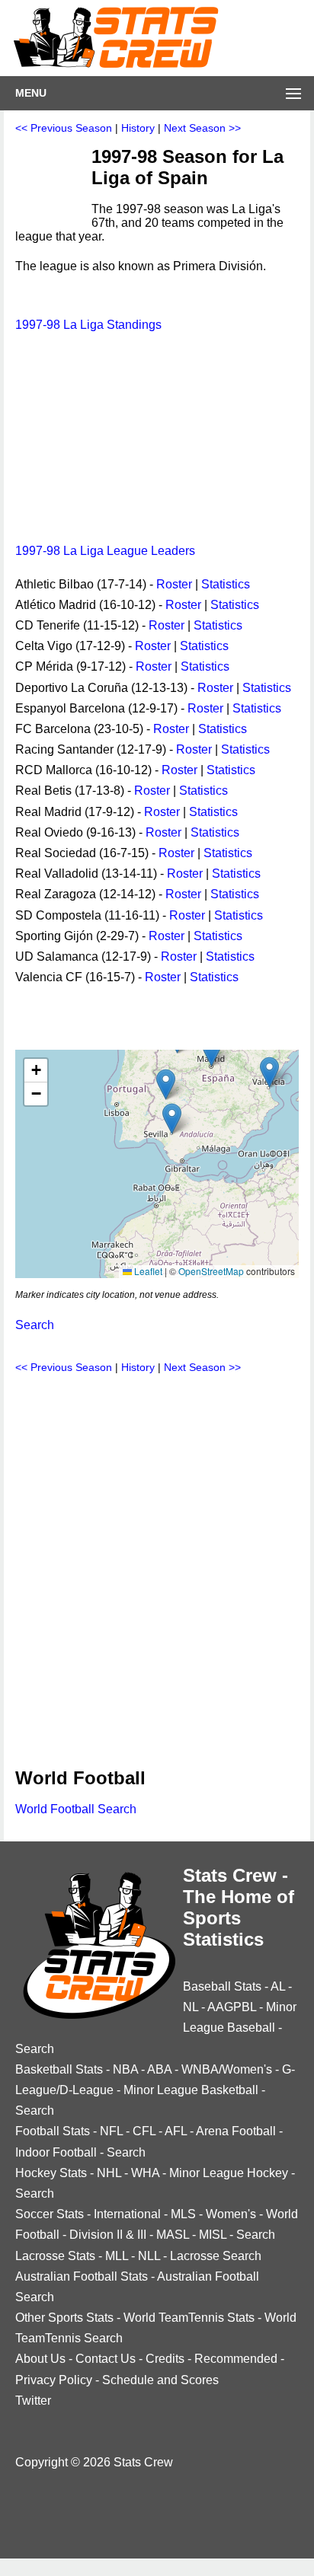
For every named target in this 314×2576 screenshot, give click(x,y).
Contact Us (106, 2359)
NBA (125, 2069)
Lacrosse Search (216, 2256)
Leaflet (147, 1271)
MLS (183, 2214)
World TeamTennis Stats (189, 2318)
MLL (117, 2256)
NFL (111, 2131)
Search (35, 1325)
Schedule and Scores (160, 2380)
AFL (176, 2131)
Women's (231, 2214)
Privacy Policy (54, 2380)
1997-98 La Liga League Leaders (105, 551)
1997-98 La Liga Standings (88, 325)
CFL (144, 2131)
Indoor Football (56, 2152)
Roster (174, 584)
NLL (149, 2256)
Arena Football (236, 2131)
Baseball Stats (222, 1986)
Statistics (226, 584)
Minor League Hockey (229, 2173)
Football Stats (53, 2131)
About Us (40, 2359)
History (138, 128)
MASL (173, 2235)
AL (278, 1986)
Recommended (236, 2359)
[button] (211, 1051)
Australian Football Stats (82, 2276)
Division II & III (108, 2235)
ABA (159, 2069)
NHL (109, 2173)
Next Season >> (202, 128)
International (127, 2214)
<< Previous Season (64, 128)
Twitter (33, 2401)
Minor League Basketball (191, 2090)
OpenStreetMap (211, 1271)
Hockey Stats (51, 2173)
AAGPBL (232, 2007)
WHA (145, 2173)
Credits (165, 2359)
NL (191, 2007)
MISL (213, 2235)
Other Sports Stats (64, 2318)
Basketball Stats (59, 2069)
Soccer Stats (50, 2214)
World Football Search (76, 1809)
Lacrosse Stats (55, 2256)
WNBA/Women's (227, 2069)
